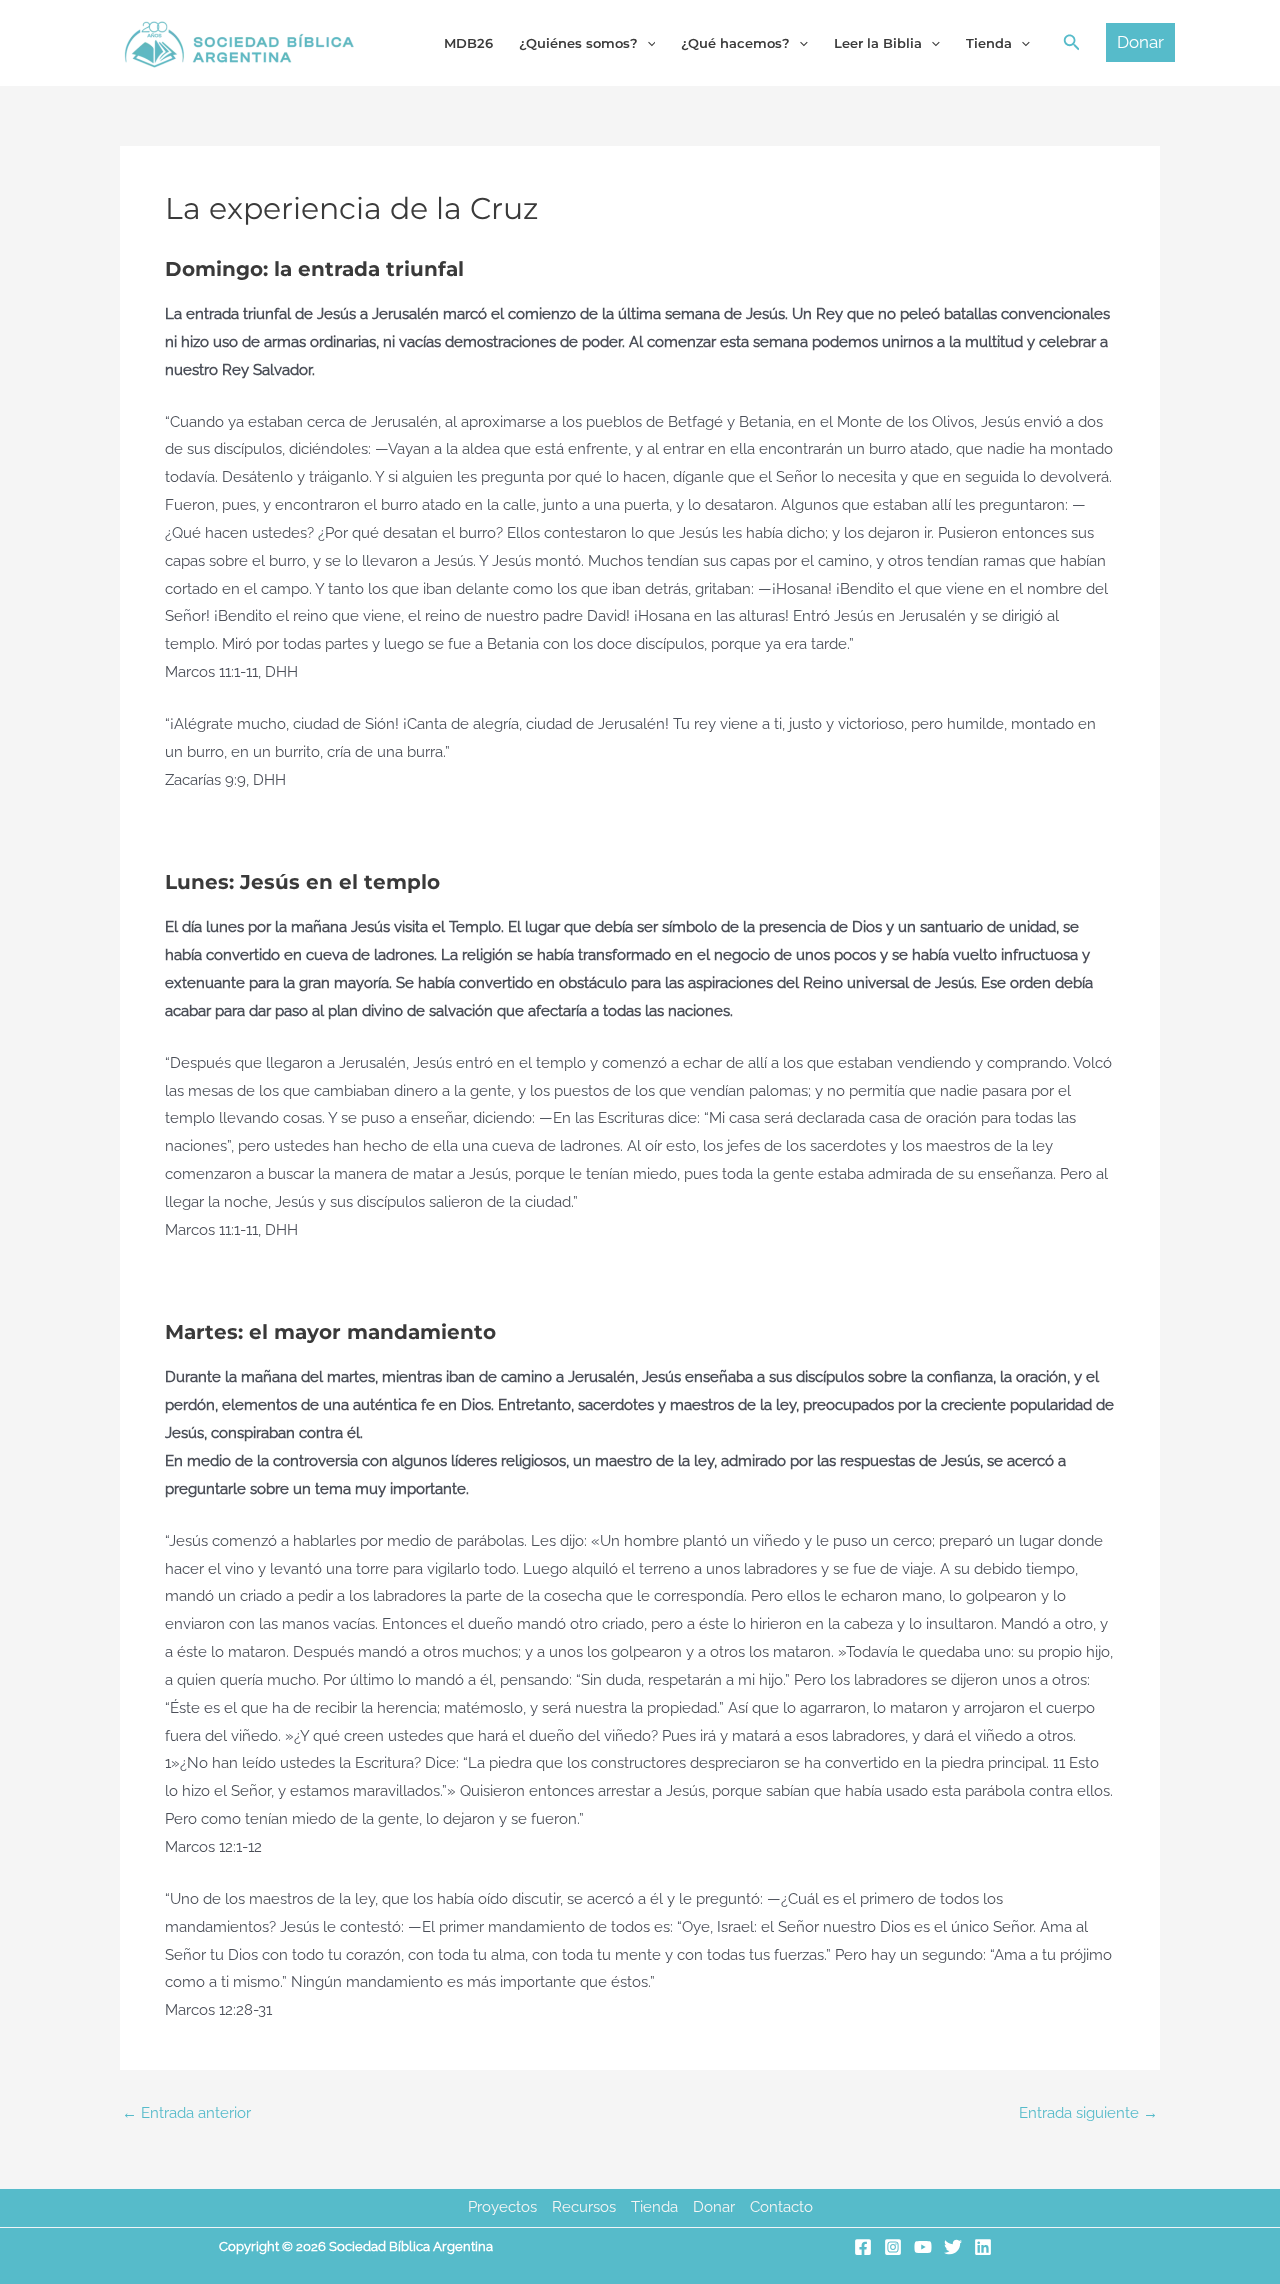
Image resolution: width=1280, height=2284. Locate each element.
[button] (1072, 42)
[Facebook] (863, 2247)
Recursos (584, 2207)
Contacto (781, 2207)
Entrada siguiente (1088, 2113)
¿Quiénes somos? (578, 43)
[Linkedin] (983, 2247)
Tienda (654, 2207)
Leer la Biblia (878, 43)
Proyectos (502, 2207)
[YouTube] (923, 2247)
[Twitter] (953, 2247)
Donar (714, 2207)
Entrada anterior (186, 2113)
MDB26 (468, 43)
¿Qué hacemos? (735, 43)
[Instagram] (893, 2247)
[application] (647, 43)
